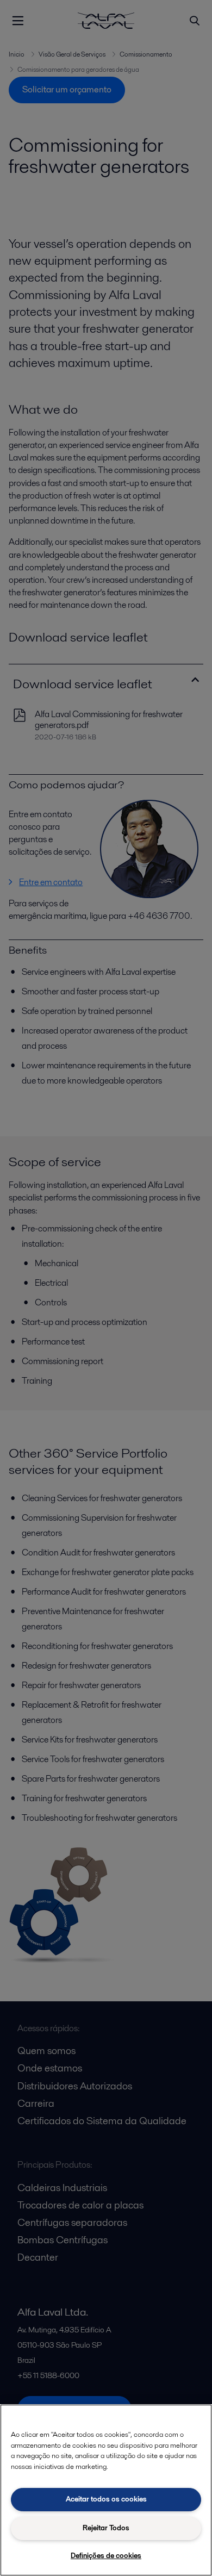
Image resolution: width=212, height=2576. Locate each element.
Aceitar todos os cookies (106, 2499)
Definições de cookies (106, 2556)
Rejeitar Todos (106, 2528)
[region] (106, 2490)
